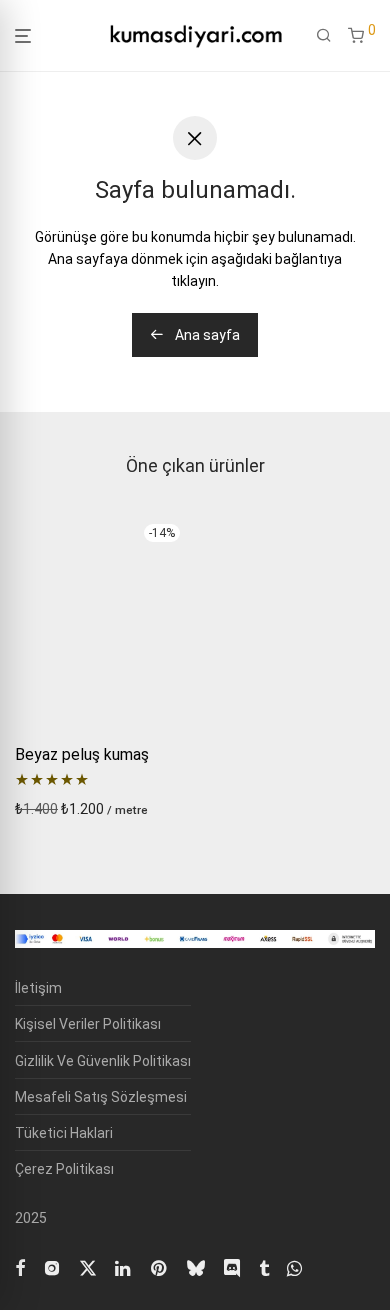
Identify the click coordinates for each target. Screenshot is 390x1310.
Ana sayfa (206, 335)
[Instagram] (52, 1266)
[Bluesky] (196, 1266)
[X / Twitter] (88, 1266)
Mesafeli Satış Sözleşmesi (101, 1097)
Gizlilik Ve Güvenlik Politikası (103, 1061)
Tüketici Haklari (64, 1133)
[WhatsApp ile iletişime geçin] (294, 1266)
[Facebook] (20, 1266)
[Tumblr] (264, 1266)
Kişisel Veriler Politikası (88, 1024)
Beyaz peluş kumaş (82, 754)
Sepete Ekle (47, 809)
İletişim (38, 988)
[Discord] (232, 1266)
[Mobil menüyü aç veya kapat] (23, 36)
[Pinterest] (160, 1266)
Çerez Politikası (64, 1169)
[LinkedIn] (124, 1266)
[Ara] (324, 36)
